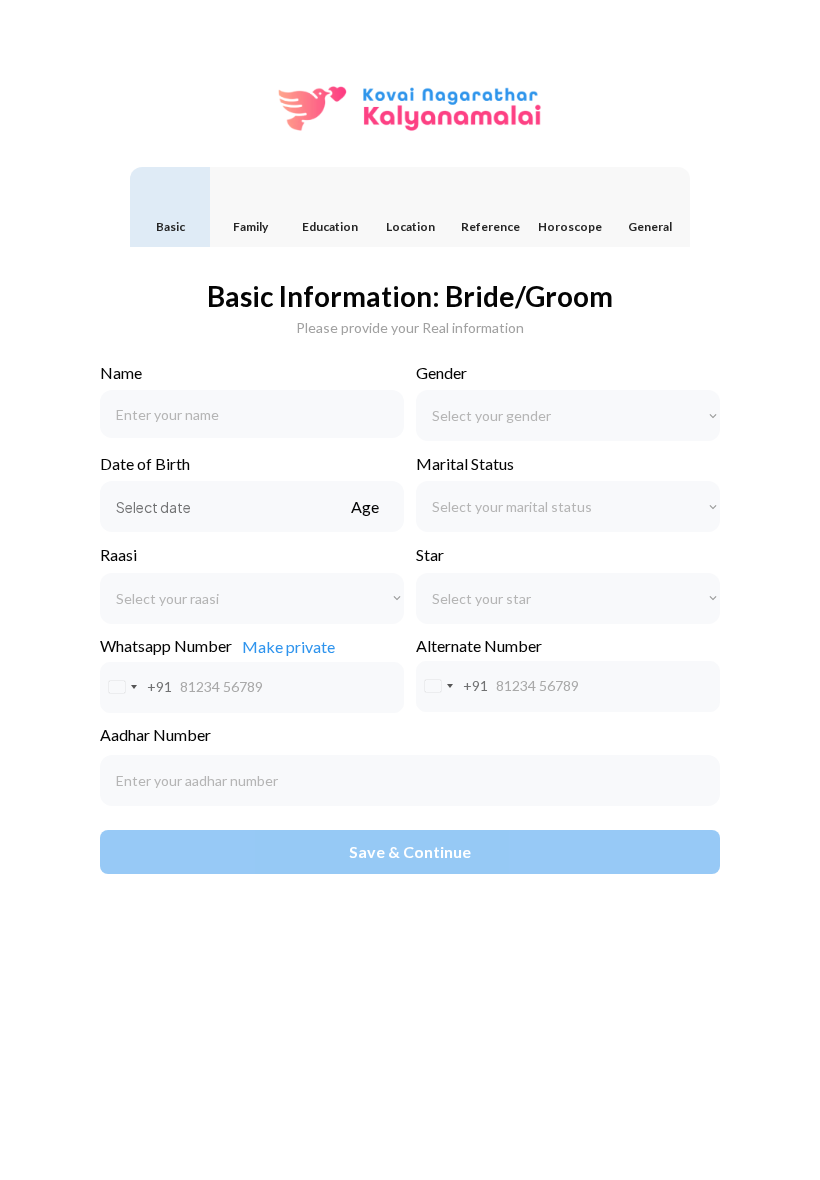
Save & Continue (410, 851)
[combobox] (136, 687)
